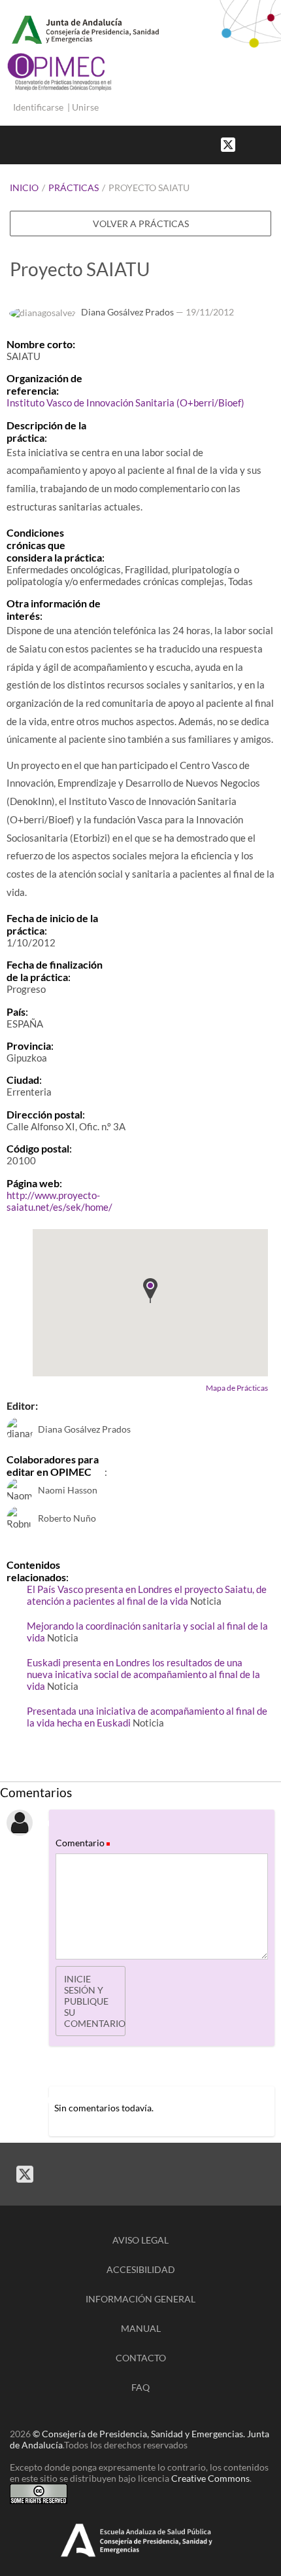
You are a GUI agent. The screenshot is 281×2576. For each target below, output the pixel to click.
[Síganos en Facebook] (248, 144)
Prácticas (74, 188)
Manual (141, 2328)
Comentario (82, 1843)
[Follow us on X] (228, 144)
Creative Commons (210, 2478)
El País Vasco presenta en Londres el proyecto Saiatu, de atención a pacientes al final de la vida (147, 1595)
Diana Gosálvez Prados (127, 312)
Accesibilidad (141, 2269)
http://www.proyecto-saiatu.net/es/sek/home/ (59, 1201)
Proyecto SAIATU (149, 188)
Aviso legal (140, 2240)
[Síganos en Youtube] (261, 144)
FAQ (140, 2387)
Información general (140, 2299)
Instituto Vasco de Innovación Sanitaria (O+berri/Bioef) (125, 402)
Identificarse (38, 107)
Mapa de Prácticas (237, 1388)
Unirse (85, 107)
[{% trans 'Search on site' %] (274, 144)
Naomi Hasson (68, 1490)
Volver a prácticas (141, 224)
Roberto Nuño (67, 1518)
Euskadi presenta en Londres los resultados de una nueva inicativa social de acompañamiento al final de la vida (143, 1674)
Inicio (24, 188)
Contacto (141, 2358)
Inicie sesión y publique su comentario (95, 2001)
